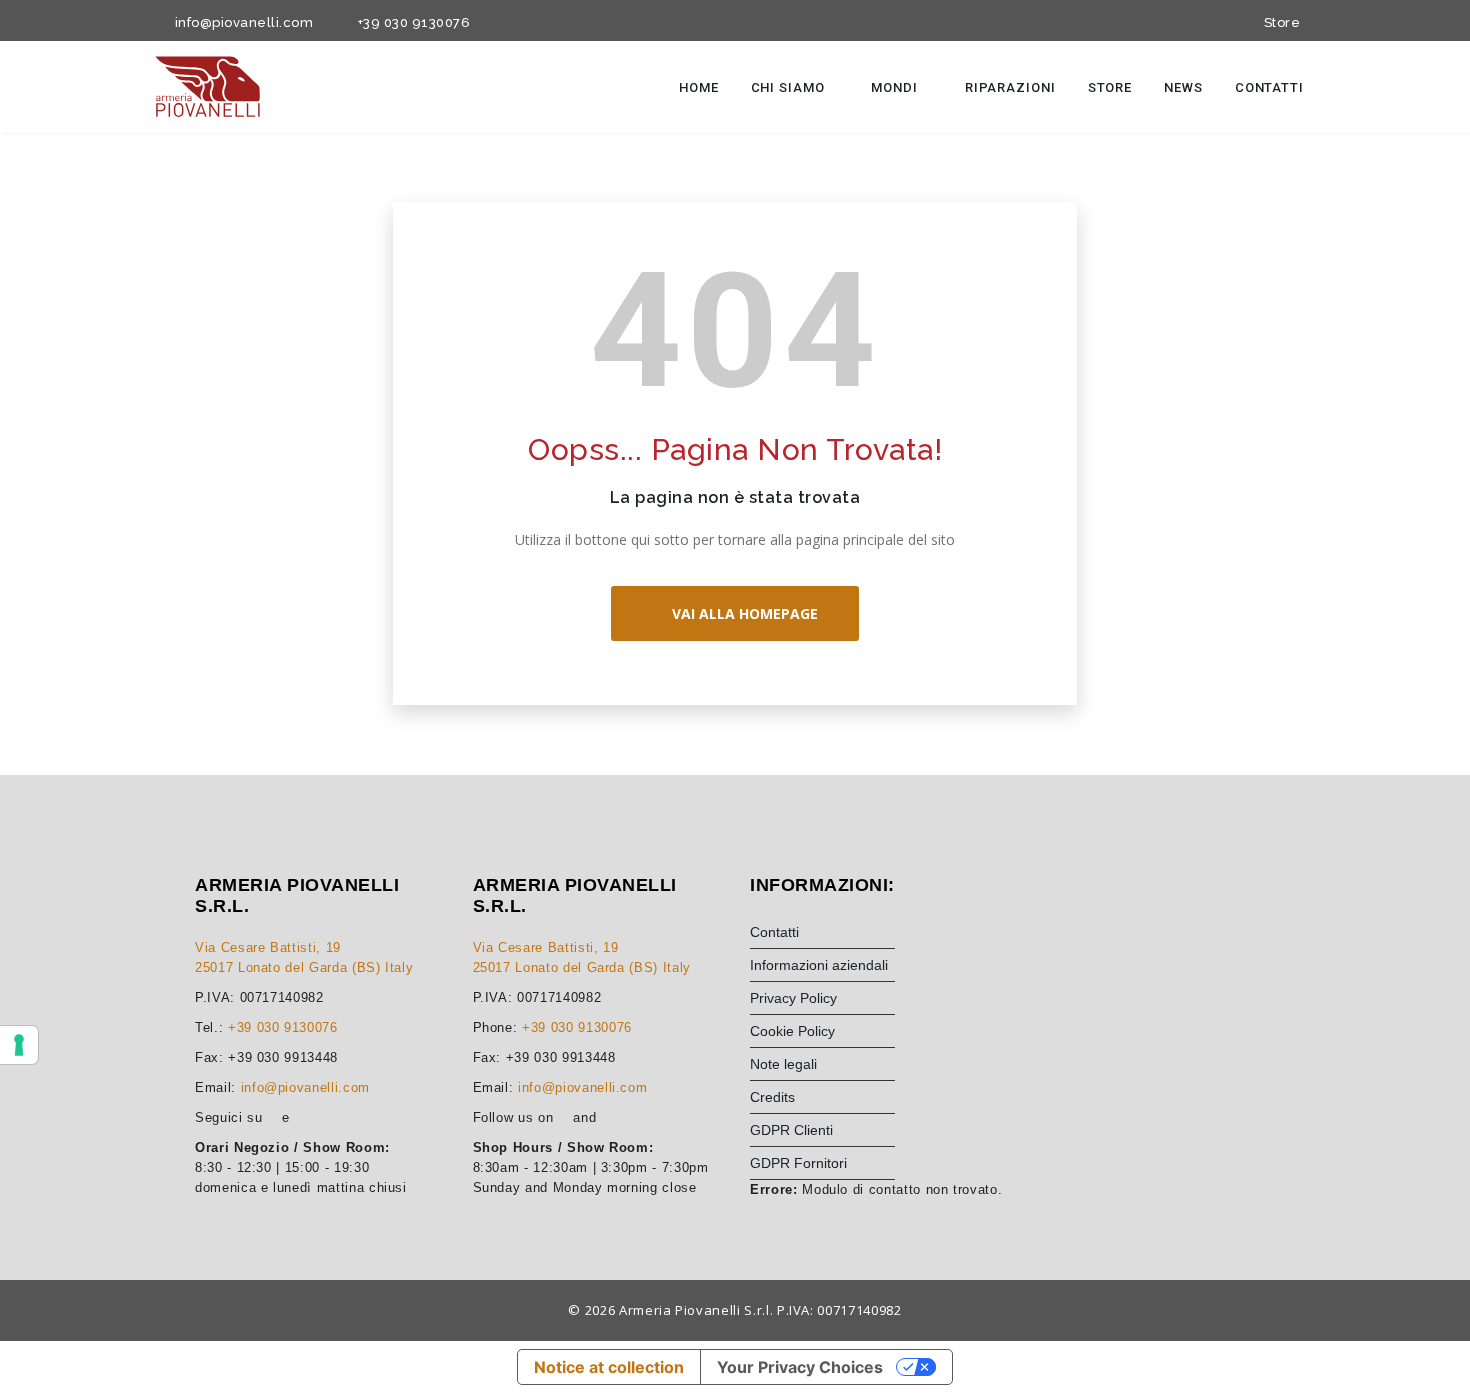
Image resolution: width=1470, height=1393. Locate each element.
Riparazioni (1010, 87)
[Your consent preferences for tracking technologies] (19, 1045)
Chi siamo (790, 87)
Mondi (896, 87)
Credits (772, 1097)
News (1183, 87)
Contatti (1269, 87)
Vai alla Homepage (741, 613)
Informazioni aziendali (819, 965)
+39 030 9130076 (410, 22)
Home (699, 87)
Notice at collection (609, 1367)
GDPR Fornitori (798, 1163)
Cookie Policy (792, 1031)
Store (1278, 22)
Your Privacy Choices (800, 1367)
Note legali (783, 1064)
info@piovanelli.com (240, 22)
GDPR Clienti (791, 1130)
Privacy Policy (793, 998)
